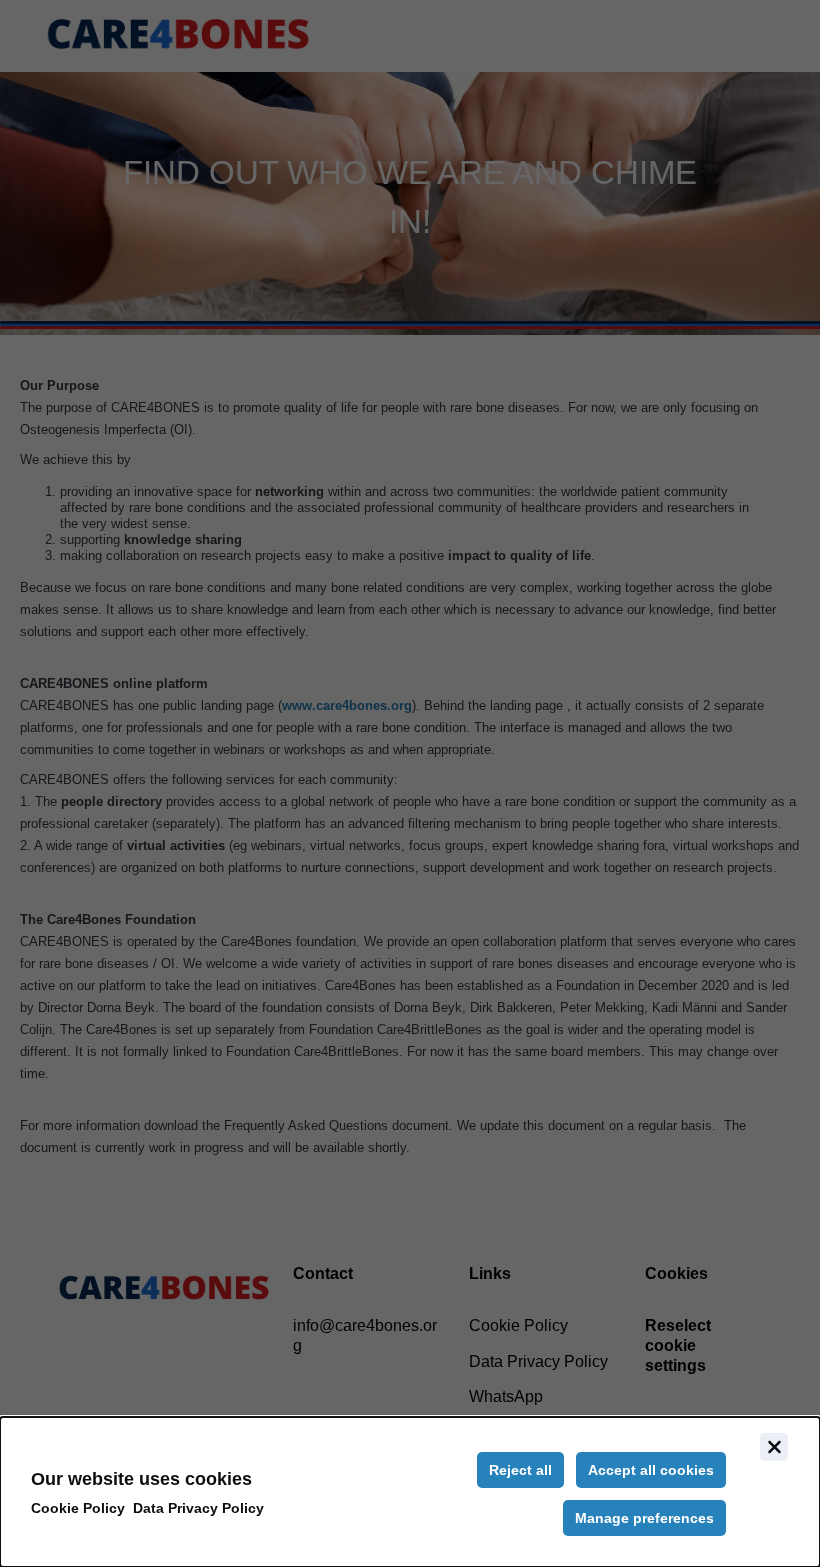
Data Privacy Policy (198, 1508)
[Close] (774, 1447)
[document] (410, 1492)
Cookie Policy (78, 1508)
